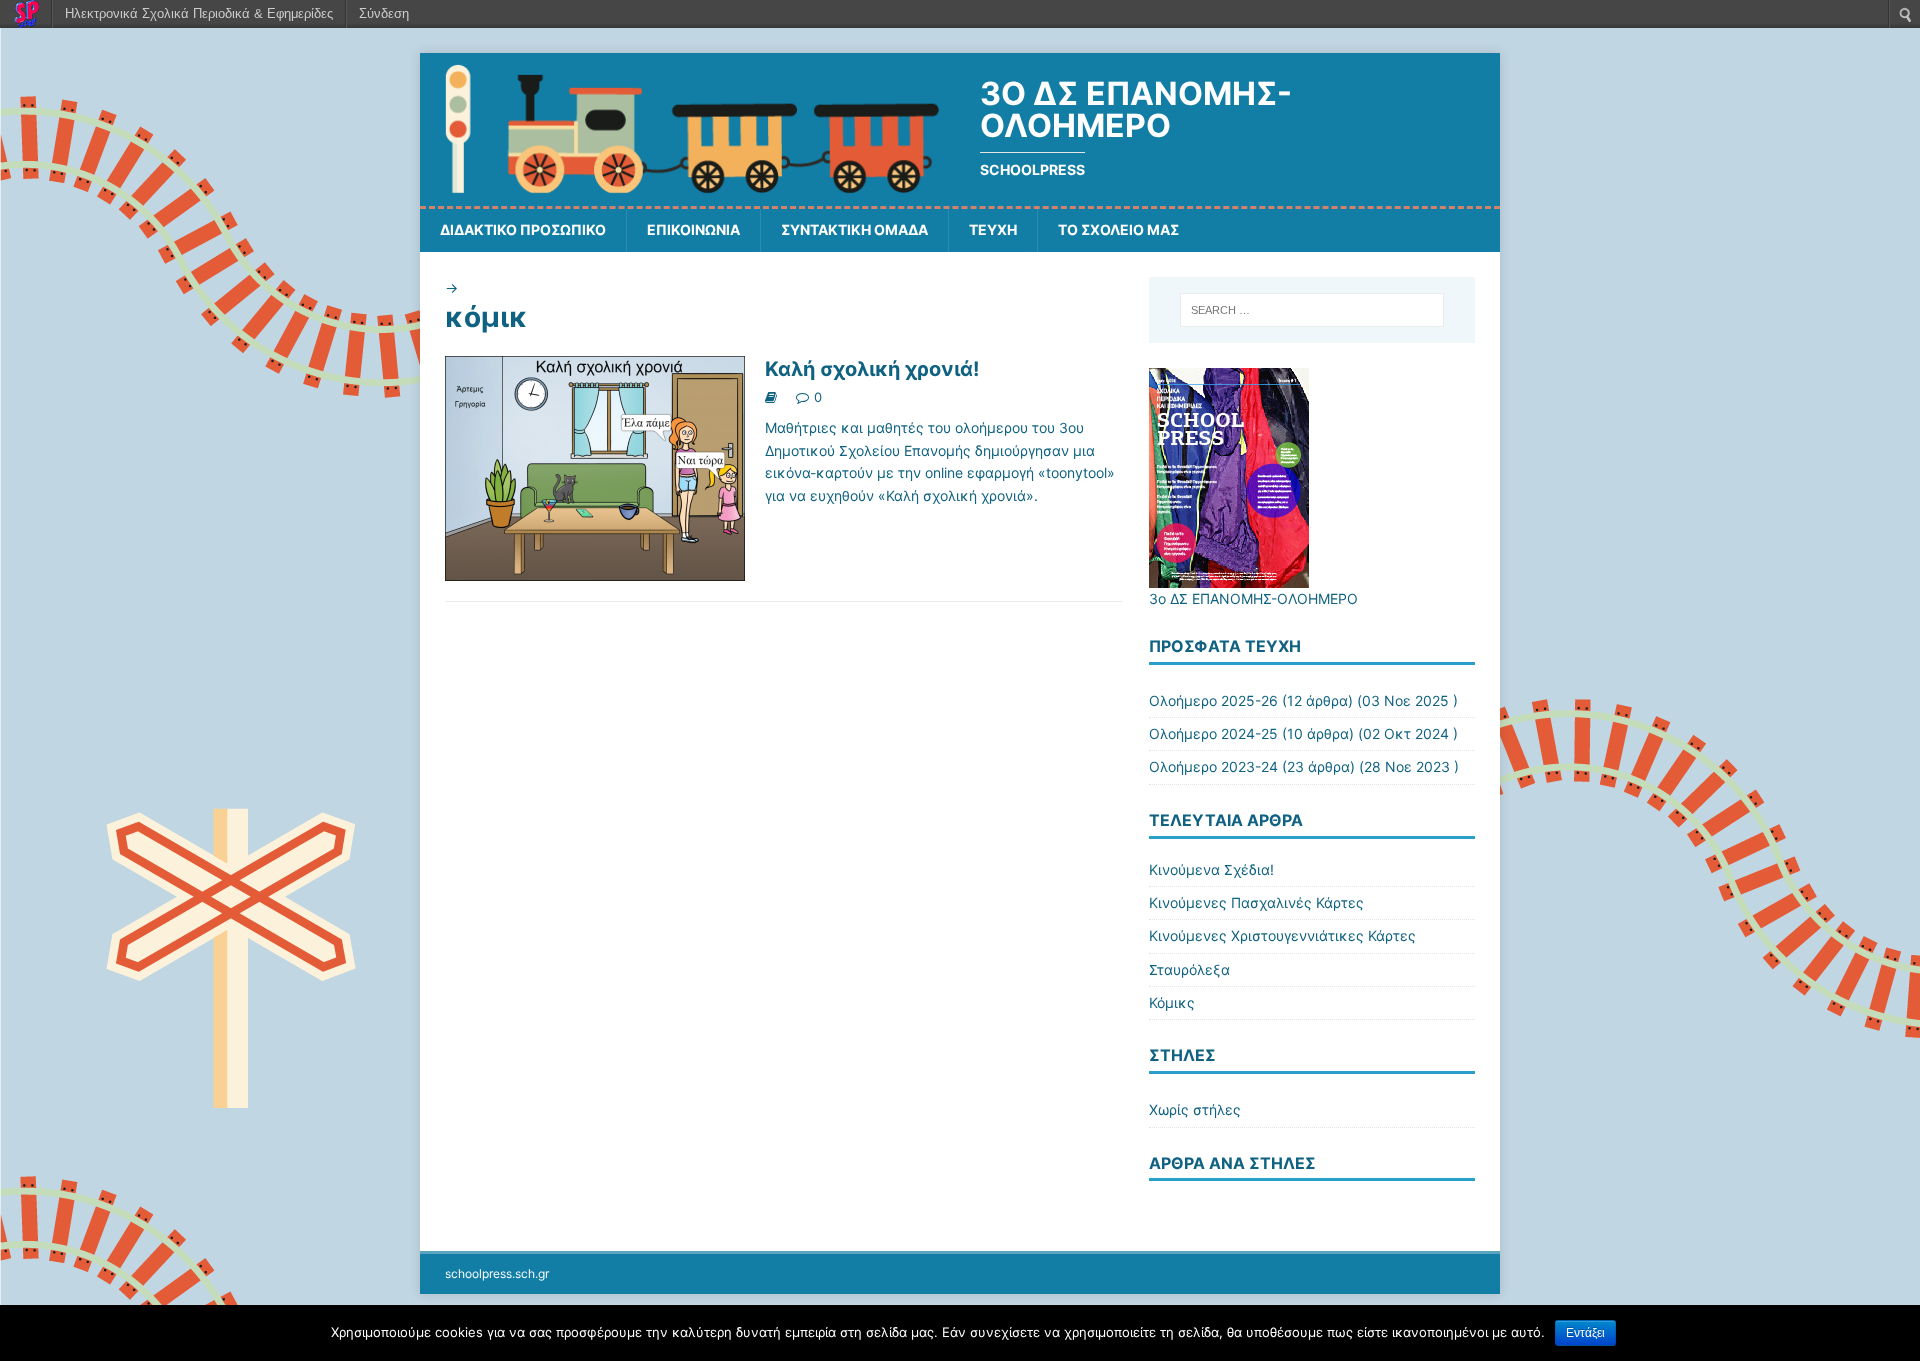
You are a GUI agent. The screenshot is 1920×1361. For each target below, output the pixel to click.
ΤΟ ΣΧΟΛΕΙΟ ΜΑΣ (1118, 229)
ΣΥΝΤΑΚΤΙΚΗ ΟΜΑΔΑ (854, 229)
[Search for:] (1312, 310)
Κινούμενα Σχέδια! (1211, 869)
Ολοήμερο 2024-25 (1213, 733)
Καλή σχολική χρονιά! (872, 369)
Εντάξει (1585, 1333)
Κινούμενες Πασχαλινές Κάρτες (1256, 902)
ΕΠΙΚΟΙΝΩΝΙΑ (693, 229)
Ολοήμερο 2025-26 (1213, 700)
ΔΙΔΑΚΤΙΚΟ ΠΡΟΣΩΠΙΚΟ (523, 229)
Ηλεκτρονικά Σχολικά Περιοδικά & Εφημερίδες (199, 13)
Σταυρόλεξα (1189, 969)
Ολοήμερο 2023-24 (1213, 766)
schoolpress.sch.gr (497, 1273)
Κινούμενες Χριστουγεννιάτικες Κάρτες (1282, 935)
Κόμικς (1172, 1002)
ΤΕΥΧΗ (993, 229)
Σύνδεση (384, 13)
